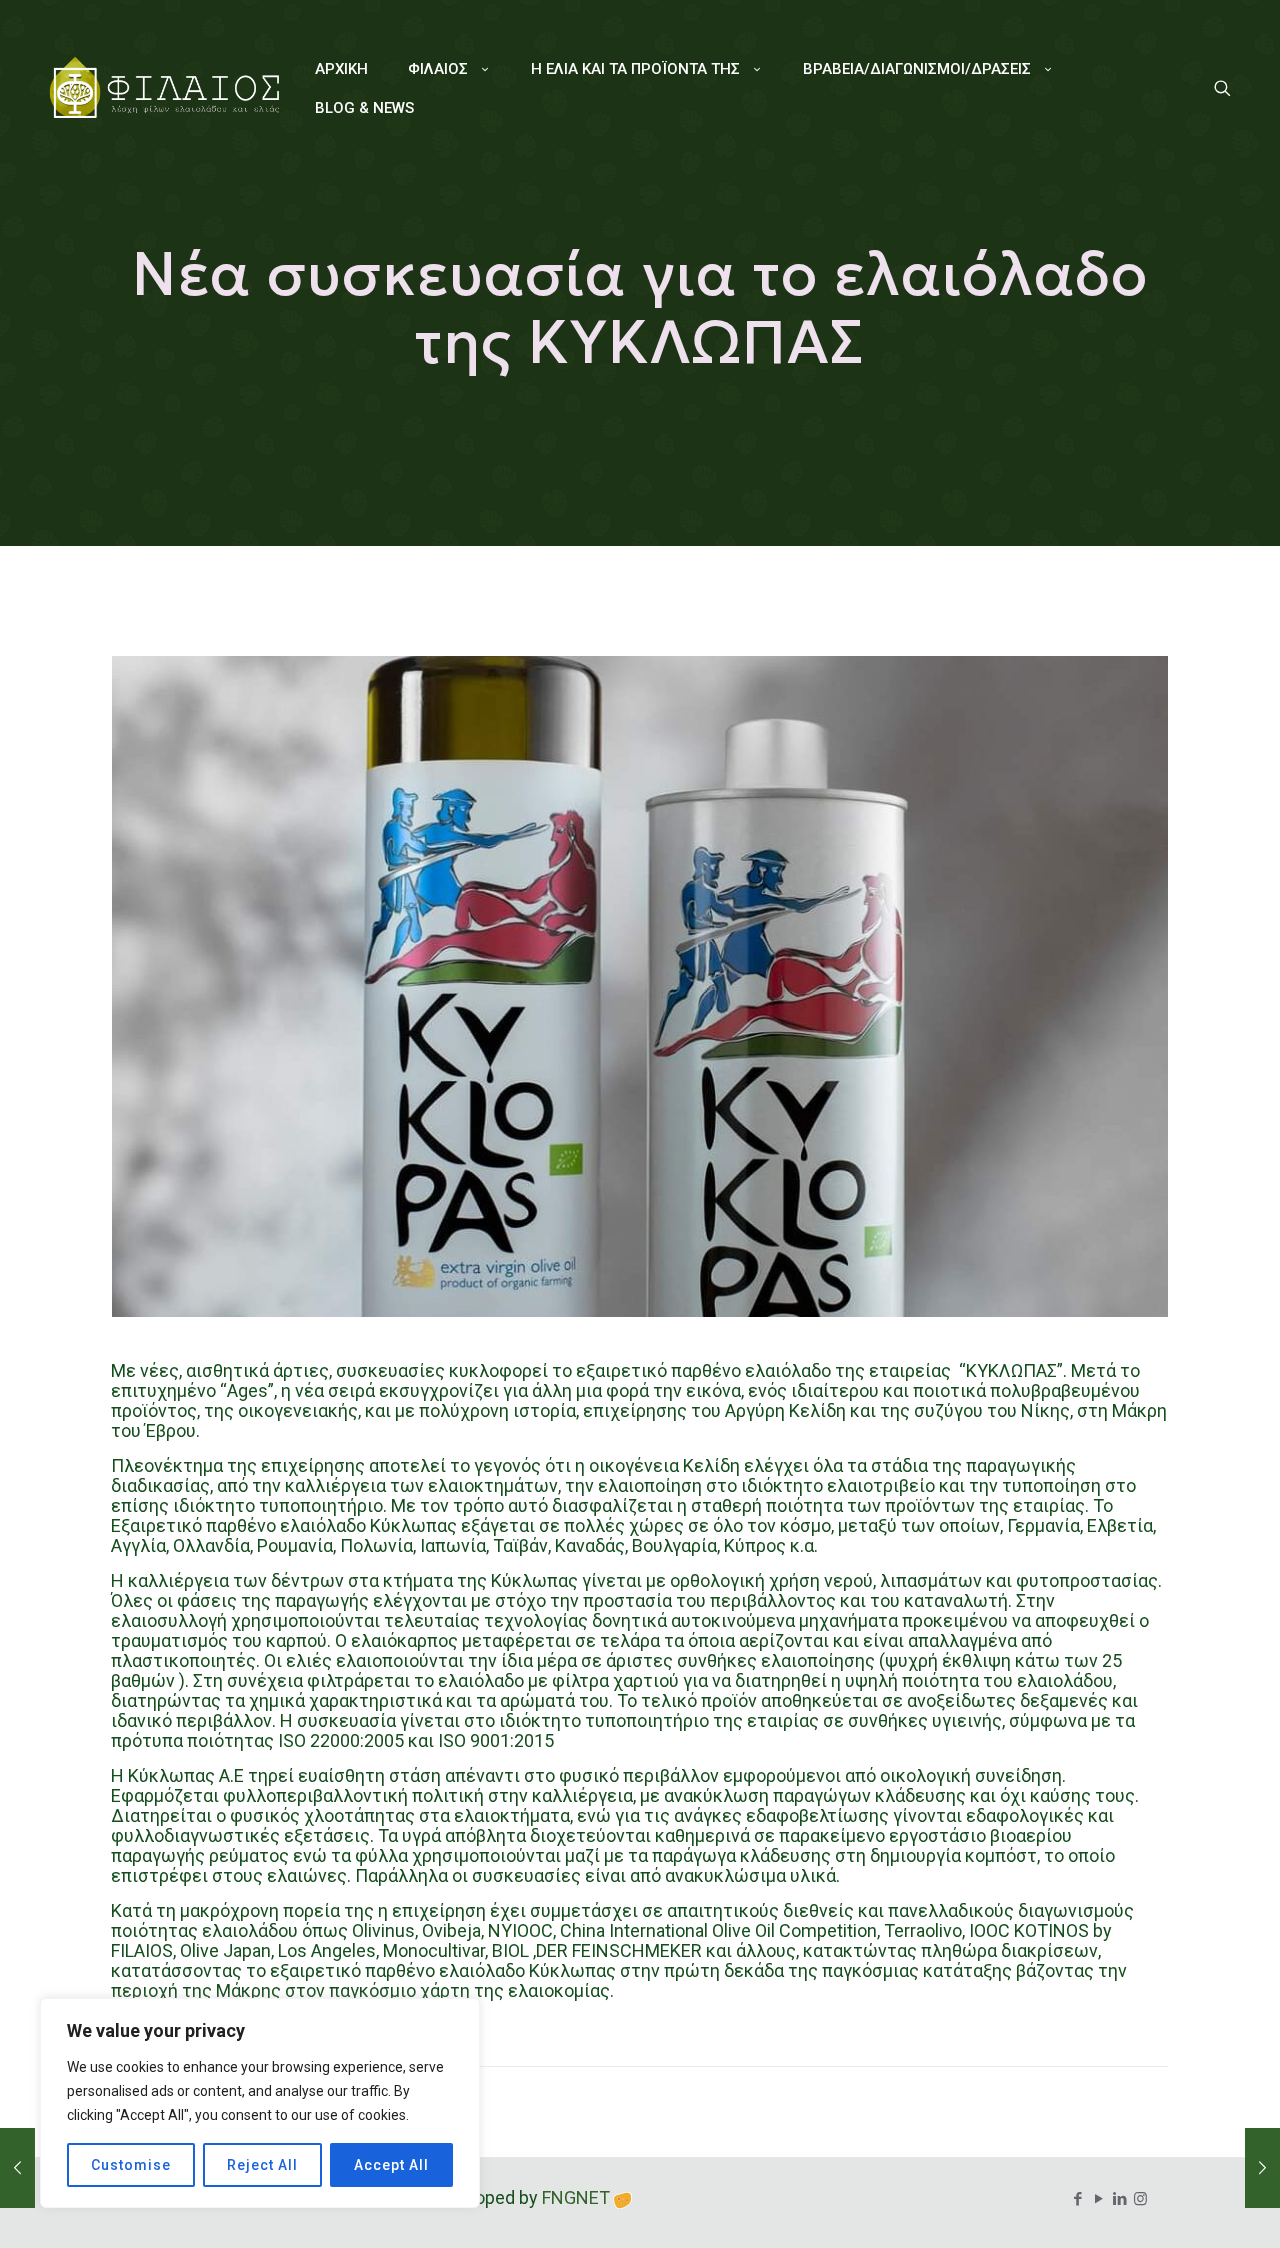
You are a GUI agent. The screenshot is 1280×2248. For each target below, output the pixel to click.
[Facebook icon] (1077, 2199)
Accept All (391, 2165)
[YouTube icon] (1098, 2199)
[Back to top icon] (1184, 2207)
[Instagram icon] (1140, 2199)
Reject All (262, 2165)
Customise (131, 2165)
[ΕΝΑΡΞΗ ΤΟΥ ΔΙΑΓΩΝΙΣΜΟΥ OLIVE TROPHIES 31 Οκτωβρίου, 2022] (17, 2168)
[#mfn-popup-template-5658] (1222, 88)
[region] (260, 2103)
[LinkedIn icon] (1119, 2199)
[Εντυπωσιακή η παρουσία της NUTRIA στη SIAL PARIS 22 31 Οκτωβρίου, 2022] (1262, 2168)
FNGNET (576, 2198)
